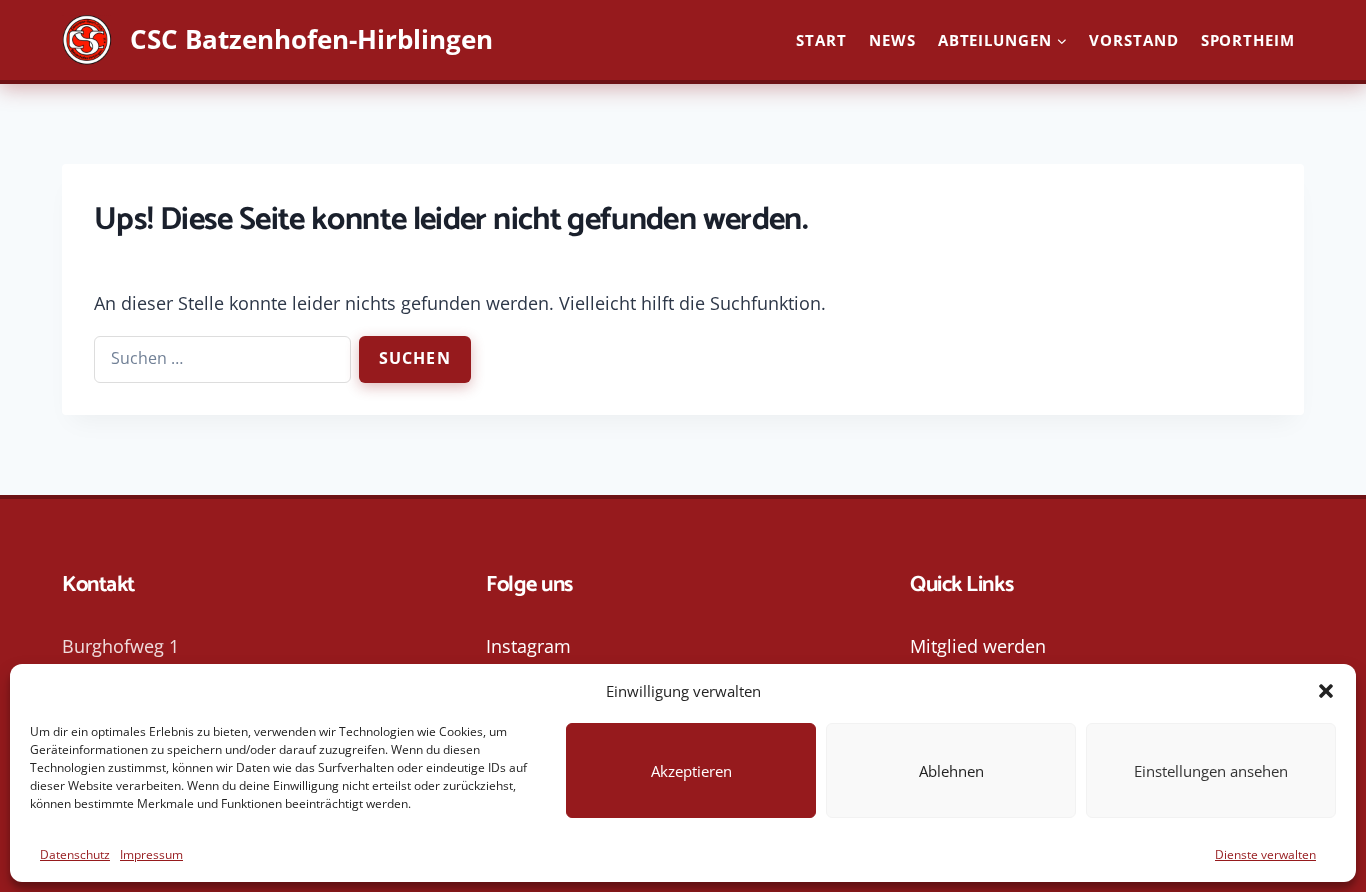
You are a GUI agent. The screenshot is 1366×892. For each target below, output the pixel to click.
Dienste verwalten (1265, 854)
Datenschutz (75, 854)
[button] (1326, 691)
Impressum (151, 854)
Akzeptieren (691, 771)
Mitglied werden (978, 646)
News (892, 40)
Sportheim (1248, 40)
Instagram (528, 646)
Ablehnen (951, 771)
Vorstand (1133, 40)
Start (821, 40)
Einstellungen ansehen (1211, 771)
